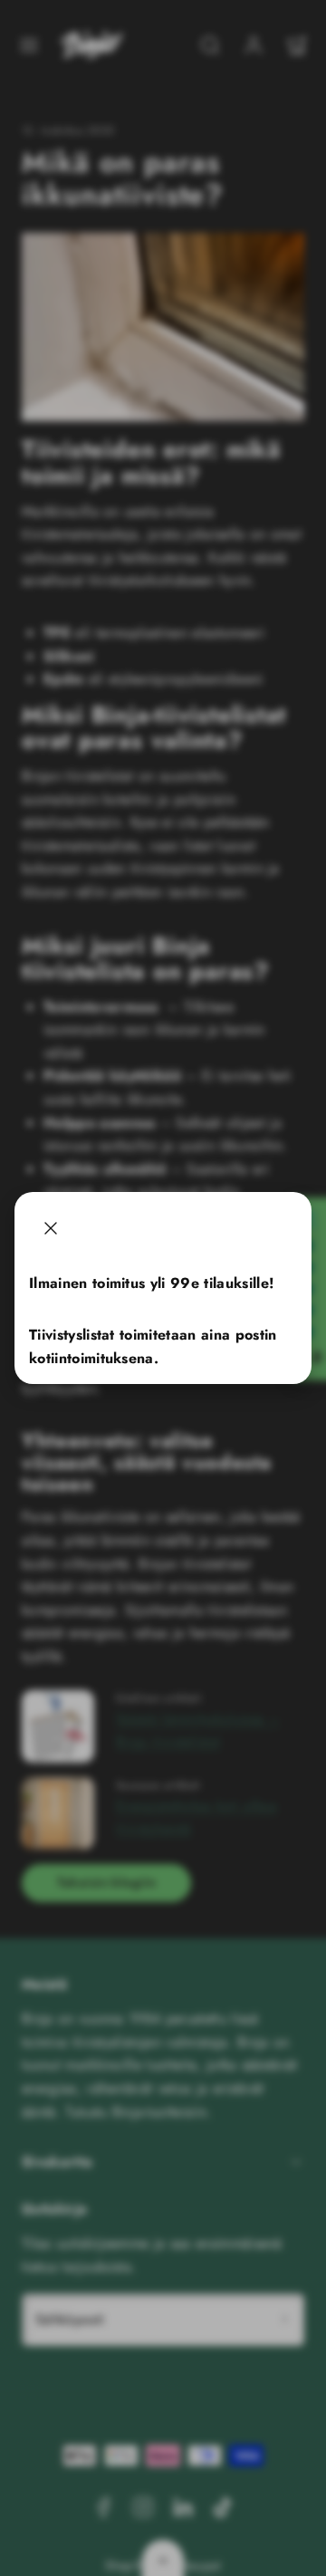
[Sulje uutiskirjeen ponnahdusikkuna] (51, 1228)
